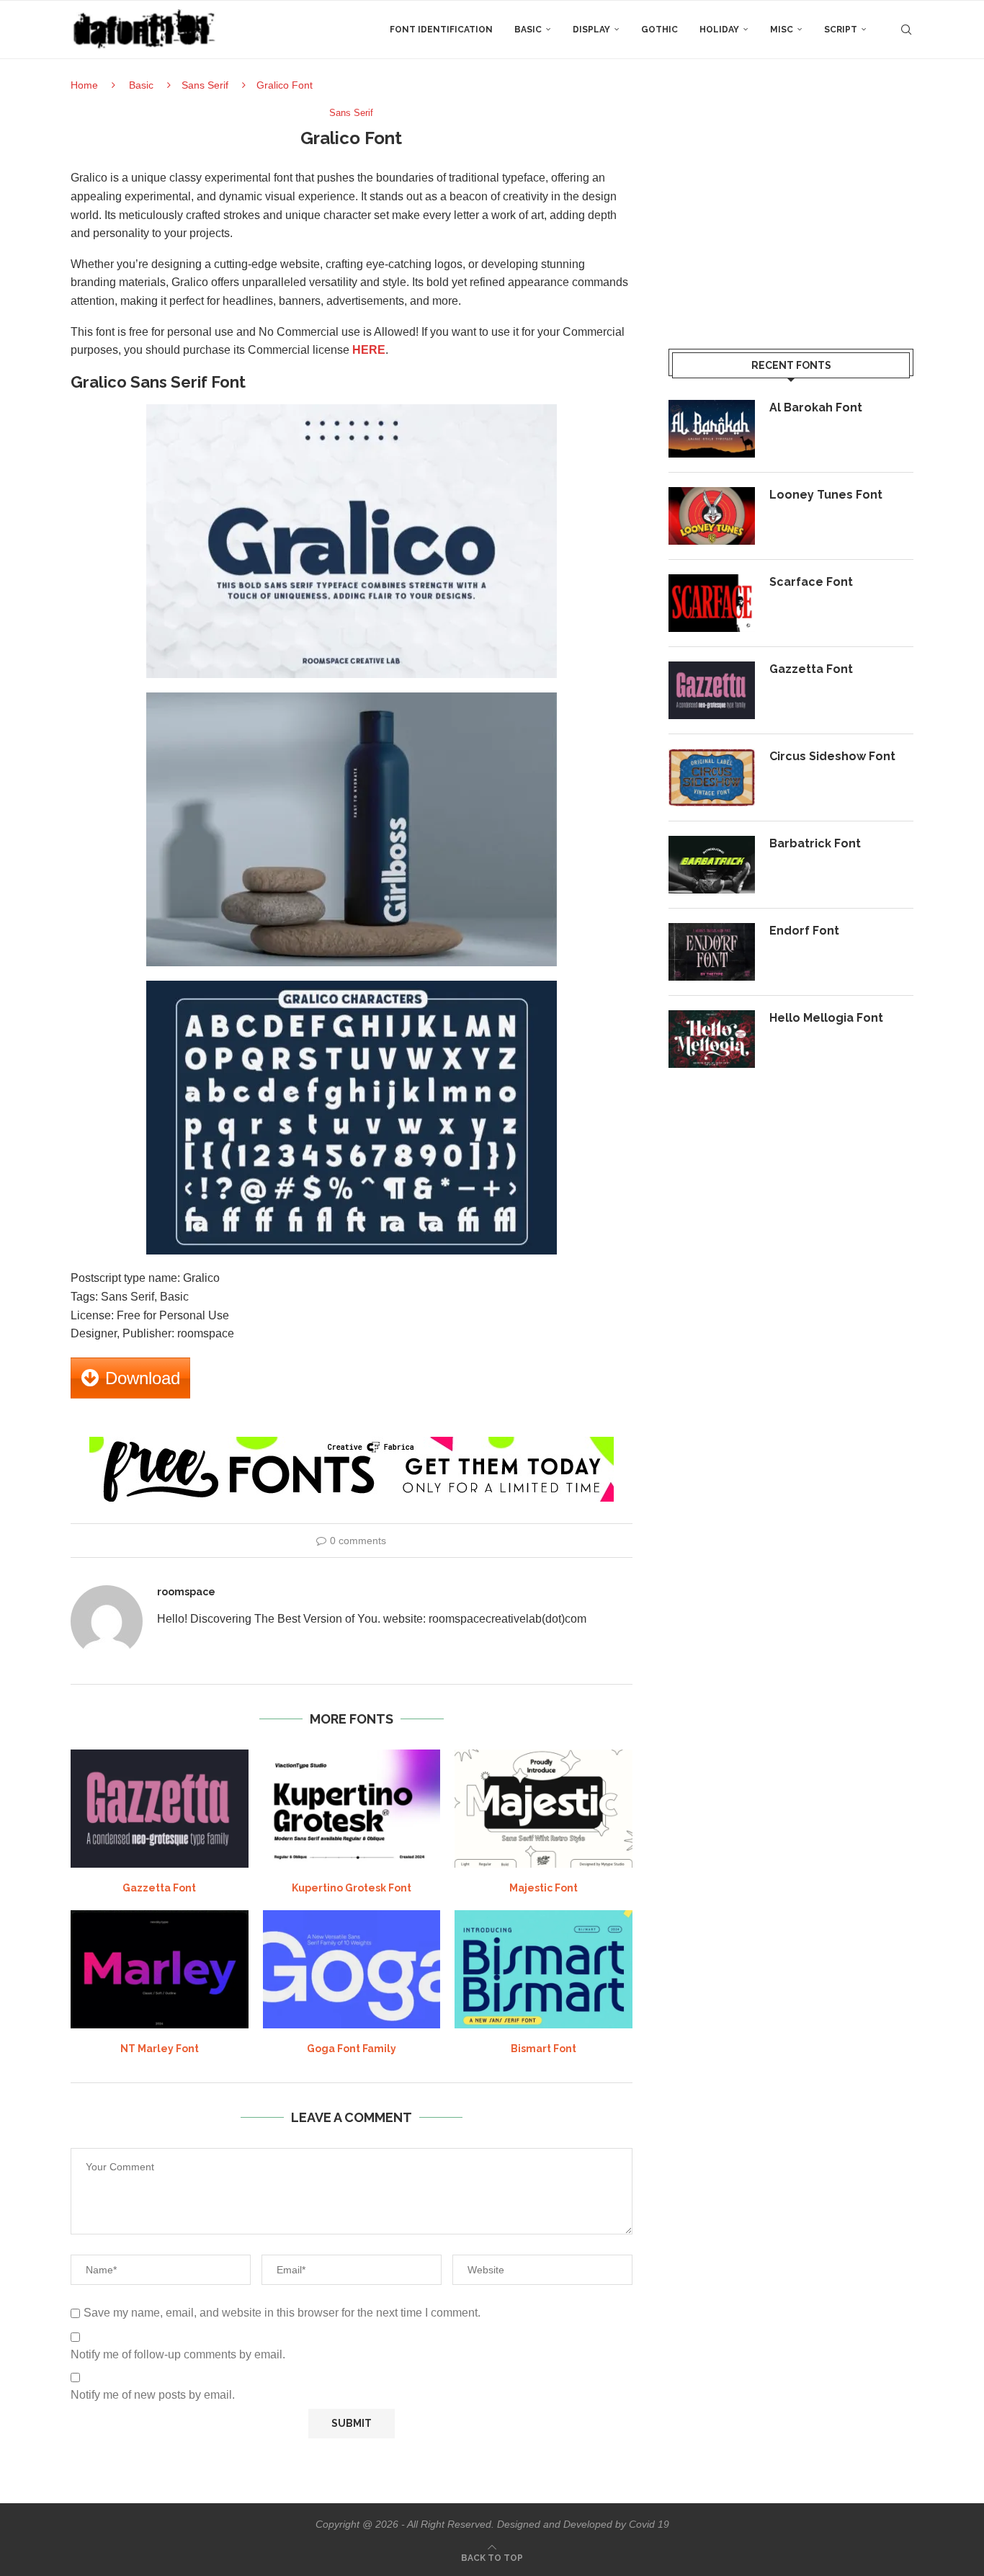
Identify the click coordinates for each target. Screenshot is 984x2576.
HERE (369, 350)
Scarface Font (811, 582)
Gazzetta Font (159, 1888)
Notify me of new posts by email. (153, 2395)
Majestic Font (544, 1888)
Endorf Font (804, 931)
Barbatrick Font (815, 843)
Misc (782, 30)
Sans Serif (205, 85)
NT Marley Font (160, 2049)
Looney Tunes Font (826, 495)
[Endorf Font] (712, 952)
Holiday (719, 30)
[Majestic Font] (544, 1809)
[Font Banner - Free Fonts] (352, 1443)
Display (591, 30)
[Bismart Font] (544, 1969)
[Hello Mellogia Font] (712, 1039)
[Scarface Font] (712, 603)
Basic (528, 30)
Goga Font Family (352, 2049)
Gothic (659, 30)
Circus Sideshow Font (832, 756)
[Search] (906, 30)
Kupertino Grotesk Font (352, 1888)
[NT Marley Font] (160, 1969)
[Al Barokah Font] (712, 429)
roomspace (186, 1592)
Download (143, 1378)
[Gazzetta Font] (160, 1809)
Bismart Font (544, 2049)
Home (84, 85)
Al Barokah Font (816, 407)
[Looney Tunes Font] (712, 516)
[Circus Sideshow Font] (712, 777)
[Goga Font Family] (352, 1969)
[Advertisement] (791, 208)
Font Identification (441, 30)
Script (841, 30)
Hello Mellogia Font (826, 1018)
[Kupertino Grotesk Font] (352, 1809)
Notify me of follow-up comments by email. (178, 2354)
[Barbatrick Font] (712, 865)
